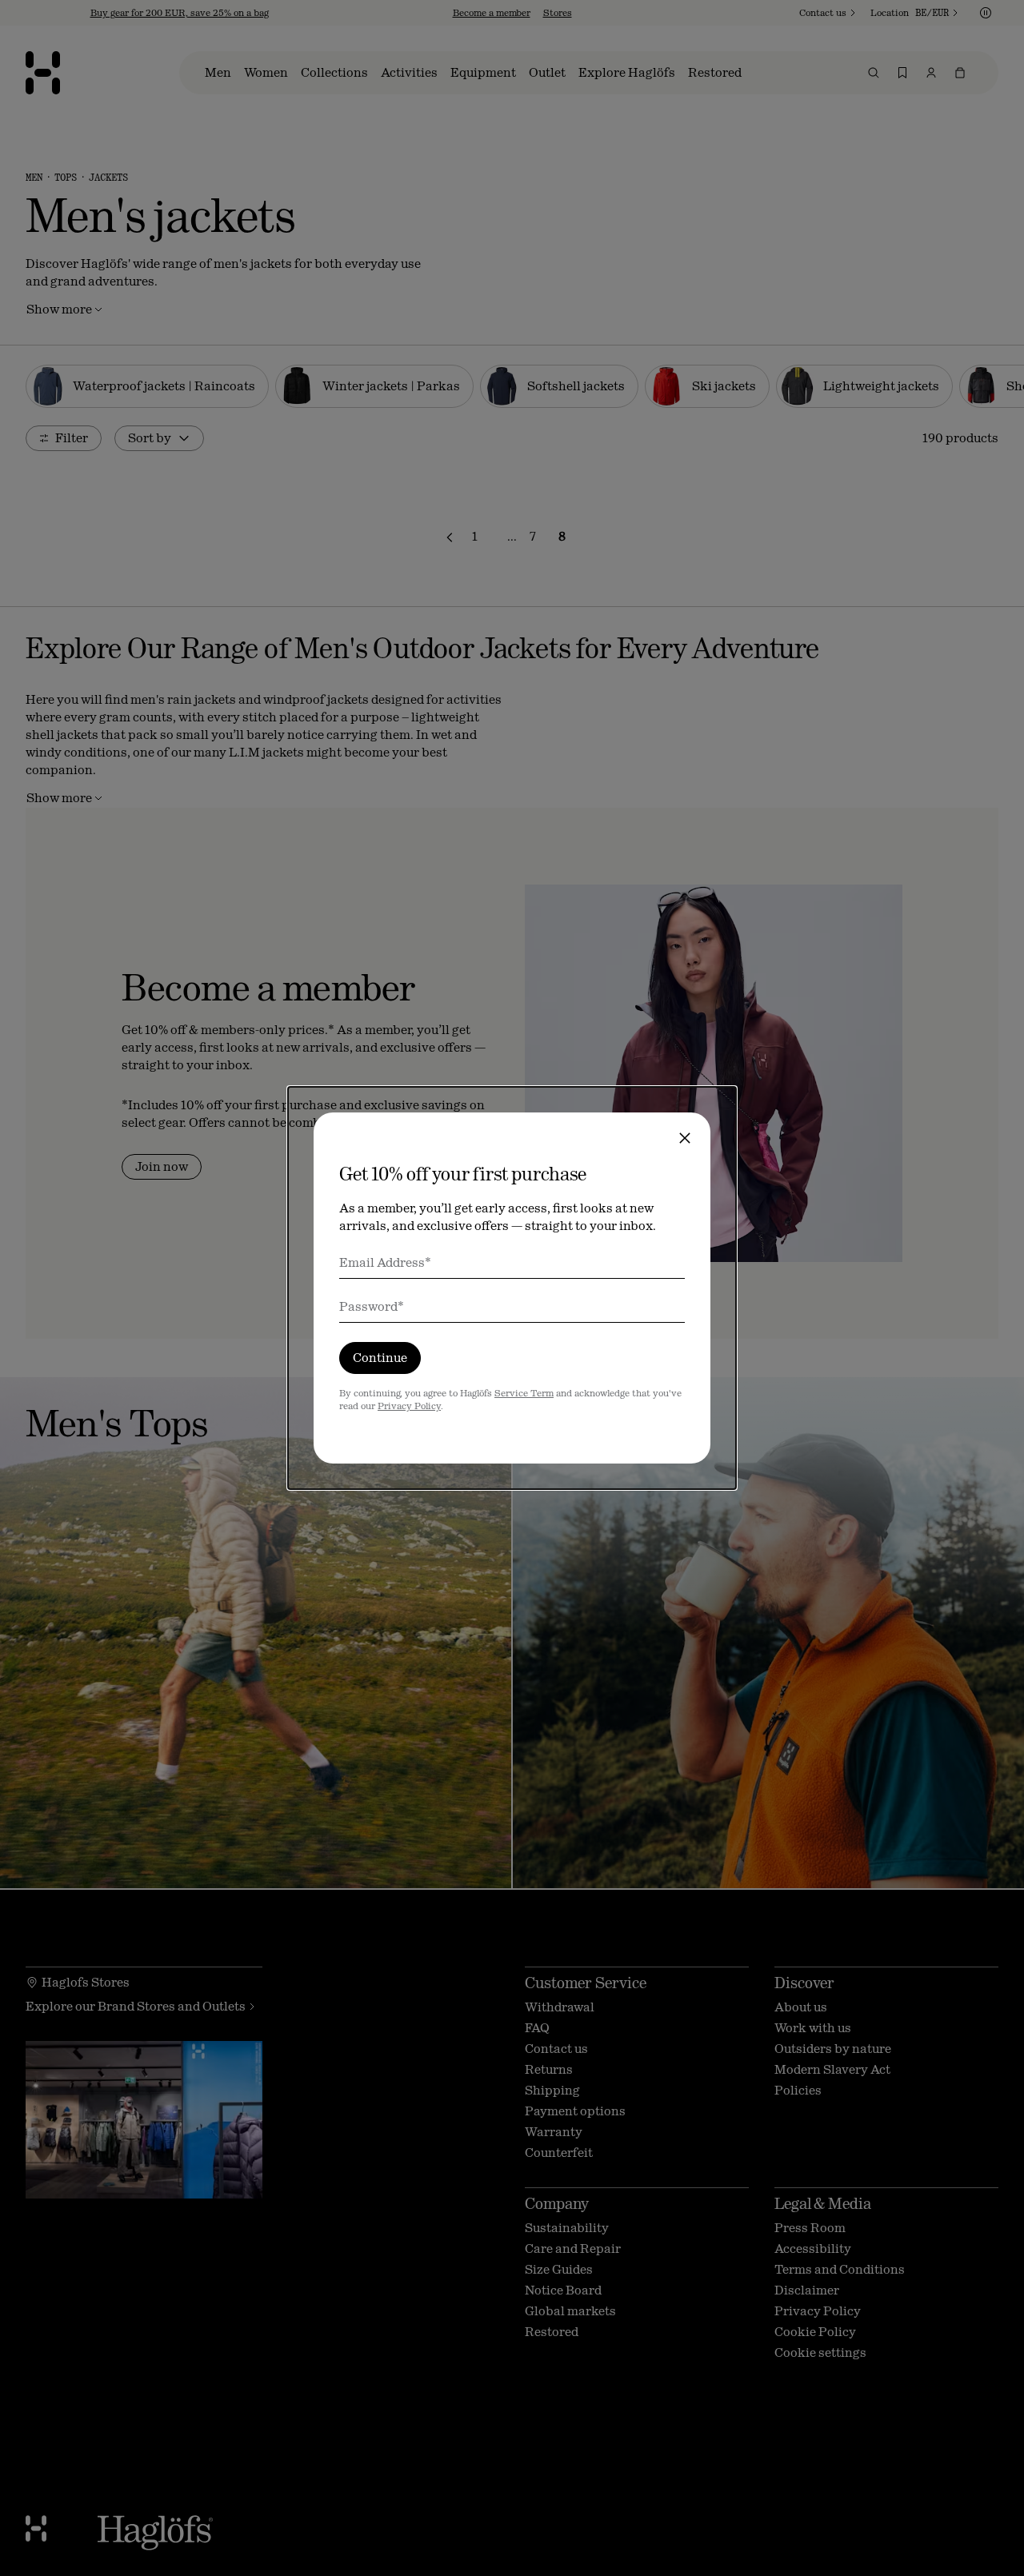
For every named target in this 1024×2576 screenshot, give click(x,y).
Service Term (524, 1393)
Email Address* (385, 1262)
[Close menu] (685, 1138)
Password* (372, 1306)
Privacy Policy (409, 1406)
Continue (380, 1358)
